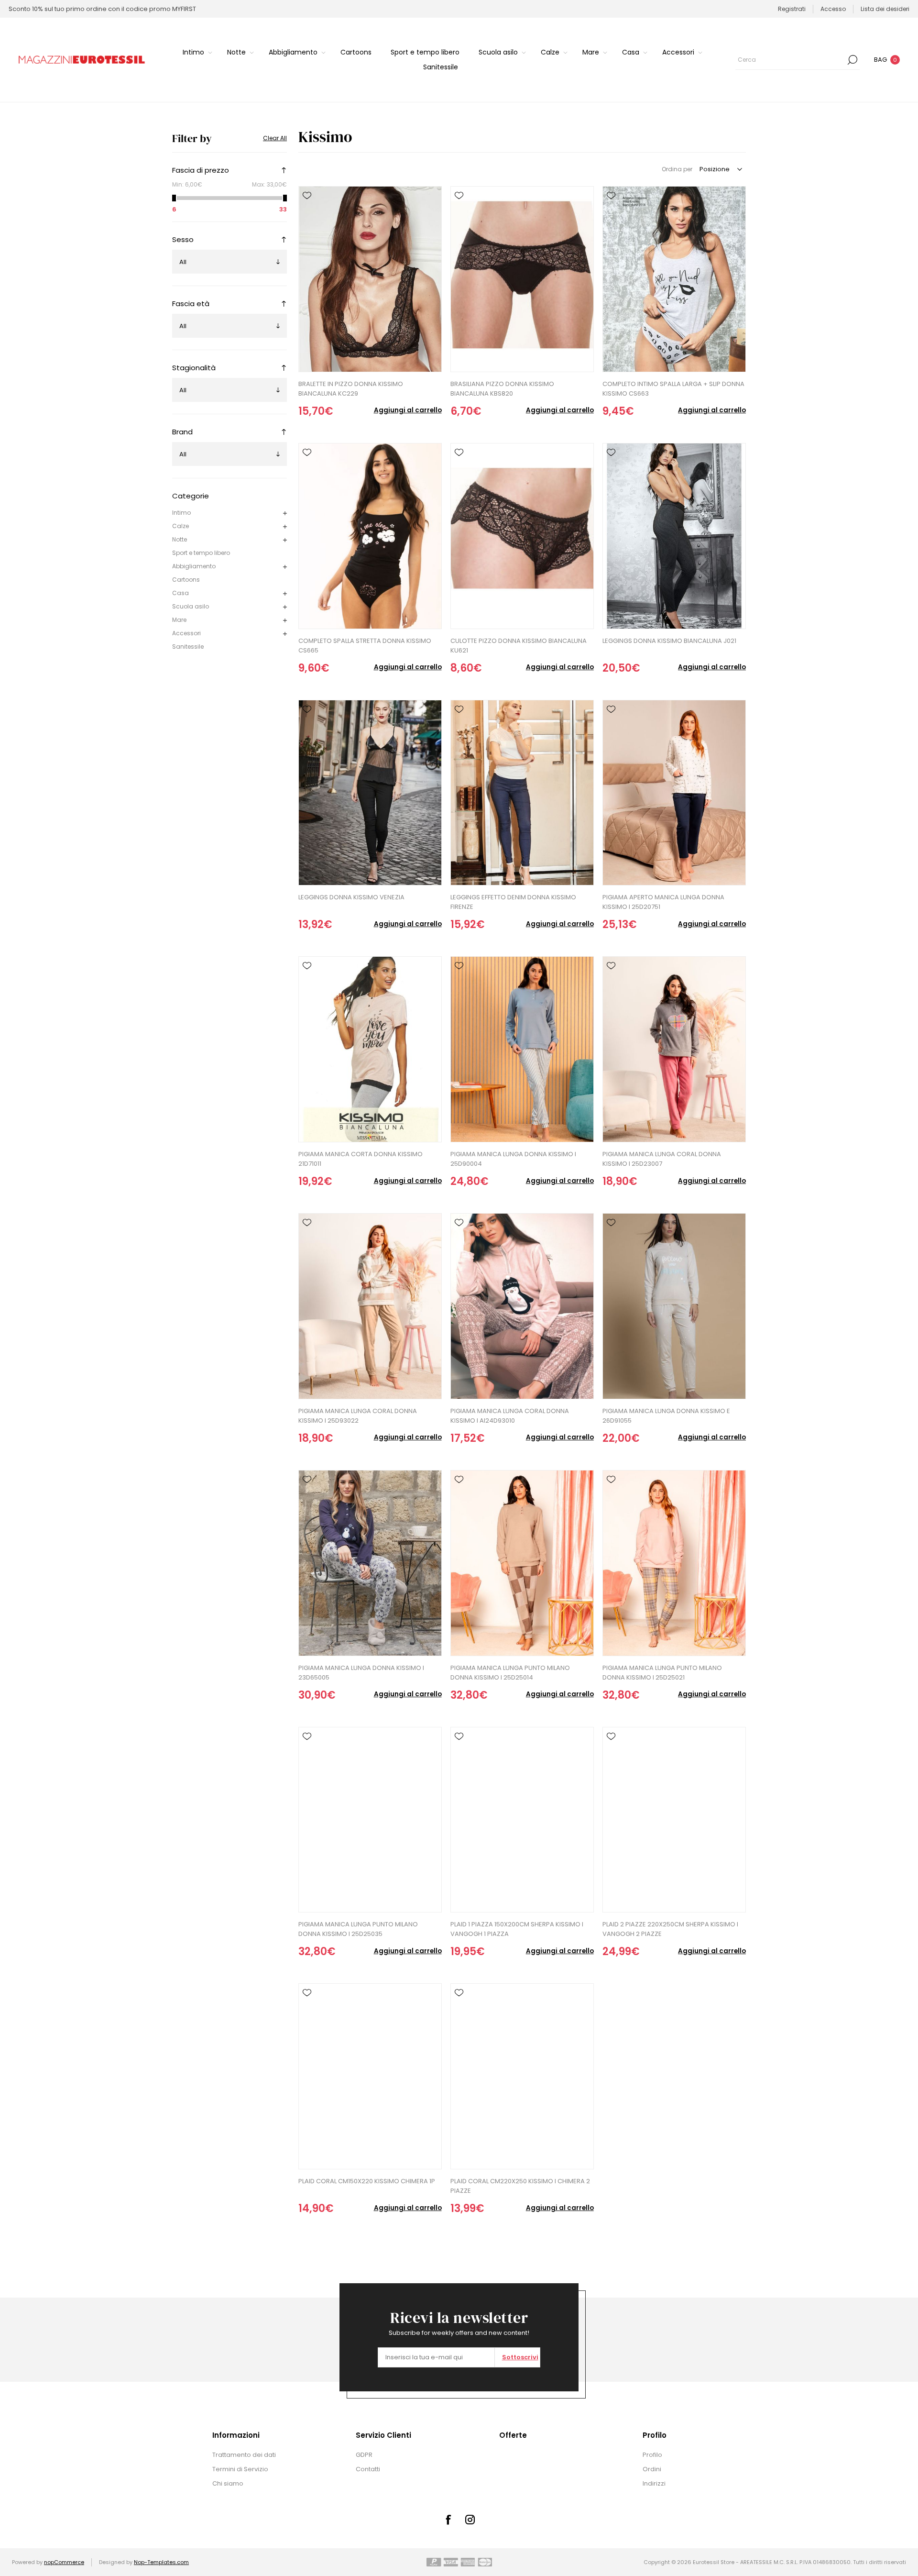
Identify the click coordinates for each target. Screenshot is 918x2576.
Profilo (652, 2455)
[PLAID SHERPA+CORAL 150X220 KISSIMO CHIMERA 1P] (370, 2076)
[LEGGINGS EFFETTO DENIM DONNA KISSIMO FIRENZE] (522, 793)
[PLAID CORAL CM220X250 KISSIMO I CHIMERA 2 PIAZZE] (522, 2076)
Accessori (186, 633)
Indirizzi (654, 2483)
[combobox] (790, 60)
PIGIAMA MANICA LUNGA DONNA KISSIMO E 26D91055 (666, 1416)
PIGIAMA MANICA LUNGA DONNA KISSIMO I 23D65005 (361, 1673)
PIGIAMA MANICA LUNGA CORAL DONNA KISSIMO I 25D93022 (358, 1416)
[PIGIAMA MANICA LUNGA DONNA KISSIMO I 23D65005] (370, 1563)
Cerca (852, 60)
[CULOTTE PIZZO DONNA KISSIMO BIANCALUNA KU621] (522, 536)
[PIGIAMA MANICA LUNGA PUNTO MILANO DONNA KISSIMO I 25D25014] (522, 1563)
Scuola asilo (191, 606)
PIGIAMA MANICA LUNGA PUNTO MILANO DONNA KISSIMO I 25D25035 (358, 1929)
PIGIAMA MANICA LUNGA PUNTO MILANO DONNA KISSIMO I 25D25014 (510, 1673)
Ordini (652, 2469)
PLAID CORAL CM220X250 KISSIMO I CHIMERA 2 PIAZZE (520, 2186)
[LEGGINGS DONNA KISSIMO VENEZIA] (370, 793)
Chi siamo (228, 2483)
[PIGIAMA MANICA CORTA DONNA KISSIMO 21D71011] (370, 1049)
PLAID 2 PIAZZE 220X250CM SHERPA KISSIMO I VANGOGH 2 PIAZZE (670, 1929)
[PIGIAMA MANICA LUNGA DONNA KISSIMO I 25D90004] (522, 1049)
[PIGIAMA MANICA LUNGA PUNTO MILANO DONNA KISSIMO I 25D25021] (674, 1563)
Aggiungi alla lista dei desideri (307, 196)
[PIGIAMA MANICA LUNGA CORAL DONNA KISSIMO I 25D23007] (674, 1049)
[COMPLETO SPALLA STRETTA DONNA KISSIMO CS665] (370, 536)
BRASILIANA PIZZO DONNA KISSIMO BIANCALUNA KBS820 (502, 389)
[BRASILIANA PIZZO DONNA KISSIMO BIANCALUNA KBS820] (522, 279)
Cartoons (186, 580)
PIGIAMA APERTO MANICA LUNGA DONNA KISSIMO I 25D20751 (663, 902)
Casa (180, 593)
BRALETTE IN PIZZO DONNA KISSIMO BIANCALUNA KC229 (351, 389)
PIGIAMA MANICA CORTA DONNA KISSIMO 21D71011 (361, 1159)
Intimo (181, 513)
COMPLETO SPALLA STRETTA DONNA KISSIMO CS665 (365, 646)
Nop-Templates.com (161, 2562)
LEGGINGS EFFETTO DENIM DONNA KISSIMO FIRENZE (513, 902)
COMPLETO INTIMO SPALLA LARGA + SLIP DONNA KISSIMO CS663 (673, 389)
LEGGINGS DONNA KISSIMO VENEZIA (351, 897)
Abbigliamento (194, 566)
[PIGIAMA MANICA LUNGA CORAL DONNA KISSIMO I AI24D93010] (522, 1306)
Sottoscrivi (520, 2357)
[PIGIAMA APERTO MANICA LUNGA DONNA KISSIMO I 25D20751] (674, 793)
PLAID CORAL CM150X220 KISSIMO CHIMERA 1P (367, 2181)
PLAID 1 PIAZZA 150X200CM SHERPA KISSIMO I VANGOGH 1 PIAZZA (517, 1929)
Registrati (792, 9)
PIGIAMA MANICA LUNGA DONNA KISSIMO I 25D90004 (513, 1159)
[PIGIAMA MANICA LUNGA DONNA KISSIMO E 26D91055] (674, 1306)
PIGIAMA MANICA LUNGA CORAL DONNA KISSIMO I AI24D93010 (510, 1416)
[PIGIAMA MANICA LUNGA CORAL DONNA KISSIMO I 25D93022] (370, 1306)
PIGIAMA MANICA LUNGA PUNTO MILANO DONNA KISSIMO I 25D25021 (662, 1673)
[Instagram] (470, 2520)
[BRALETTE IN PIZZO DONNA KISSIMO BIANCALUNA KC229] (370, 279)
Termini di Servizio (240, 2469)
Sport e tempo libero (201, 553)
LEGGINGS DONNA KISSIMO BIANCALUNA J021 (669, 641)
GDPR (364, 2455)
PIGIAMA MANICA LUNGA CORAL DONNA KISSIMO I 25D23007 (662, 1159)
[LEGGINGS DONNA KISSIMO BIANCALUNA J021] (674, 536)
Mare (179, 620)
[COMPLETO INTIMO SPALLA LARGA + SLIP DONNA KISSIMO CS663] (674, 279)
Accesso (833, 9)
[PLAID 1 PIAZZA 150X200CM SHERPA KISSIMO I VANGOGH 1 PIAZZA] (522, 1820)
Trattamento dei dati (244, 2455)
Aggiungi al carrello (408, 410)
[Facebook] (448, 2520)
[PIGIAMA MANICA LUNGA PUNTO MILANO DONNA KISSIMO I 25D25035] (370, 1820)
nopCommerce (64, 2562)
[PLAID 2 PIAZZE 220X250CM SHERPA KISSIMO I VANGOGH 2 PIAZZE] (674, 1820)
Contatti (368, 2469)
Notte (180, 539)
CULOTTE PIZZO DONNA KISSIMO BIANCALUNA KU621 (519, 646)
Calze (180, 526)
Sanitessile (188, 647)
